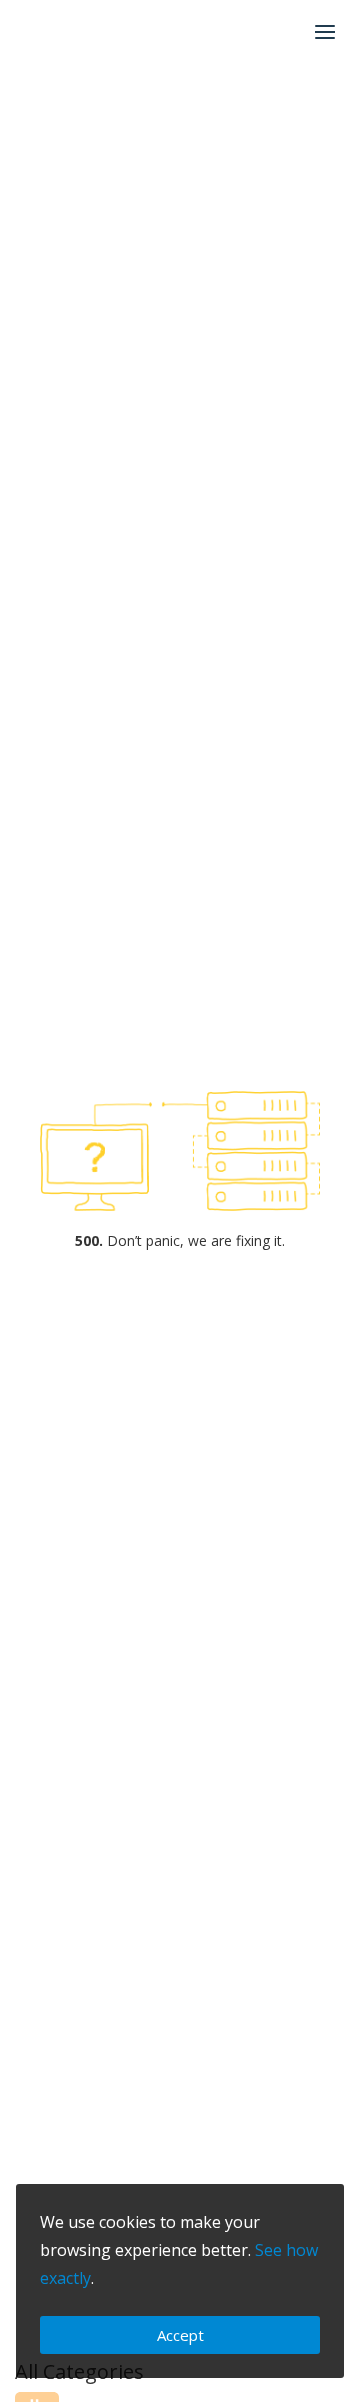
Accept (180, 2335)
